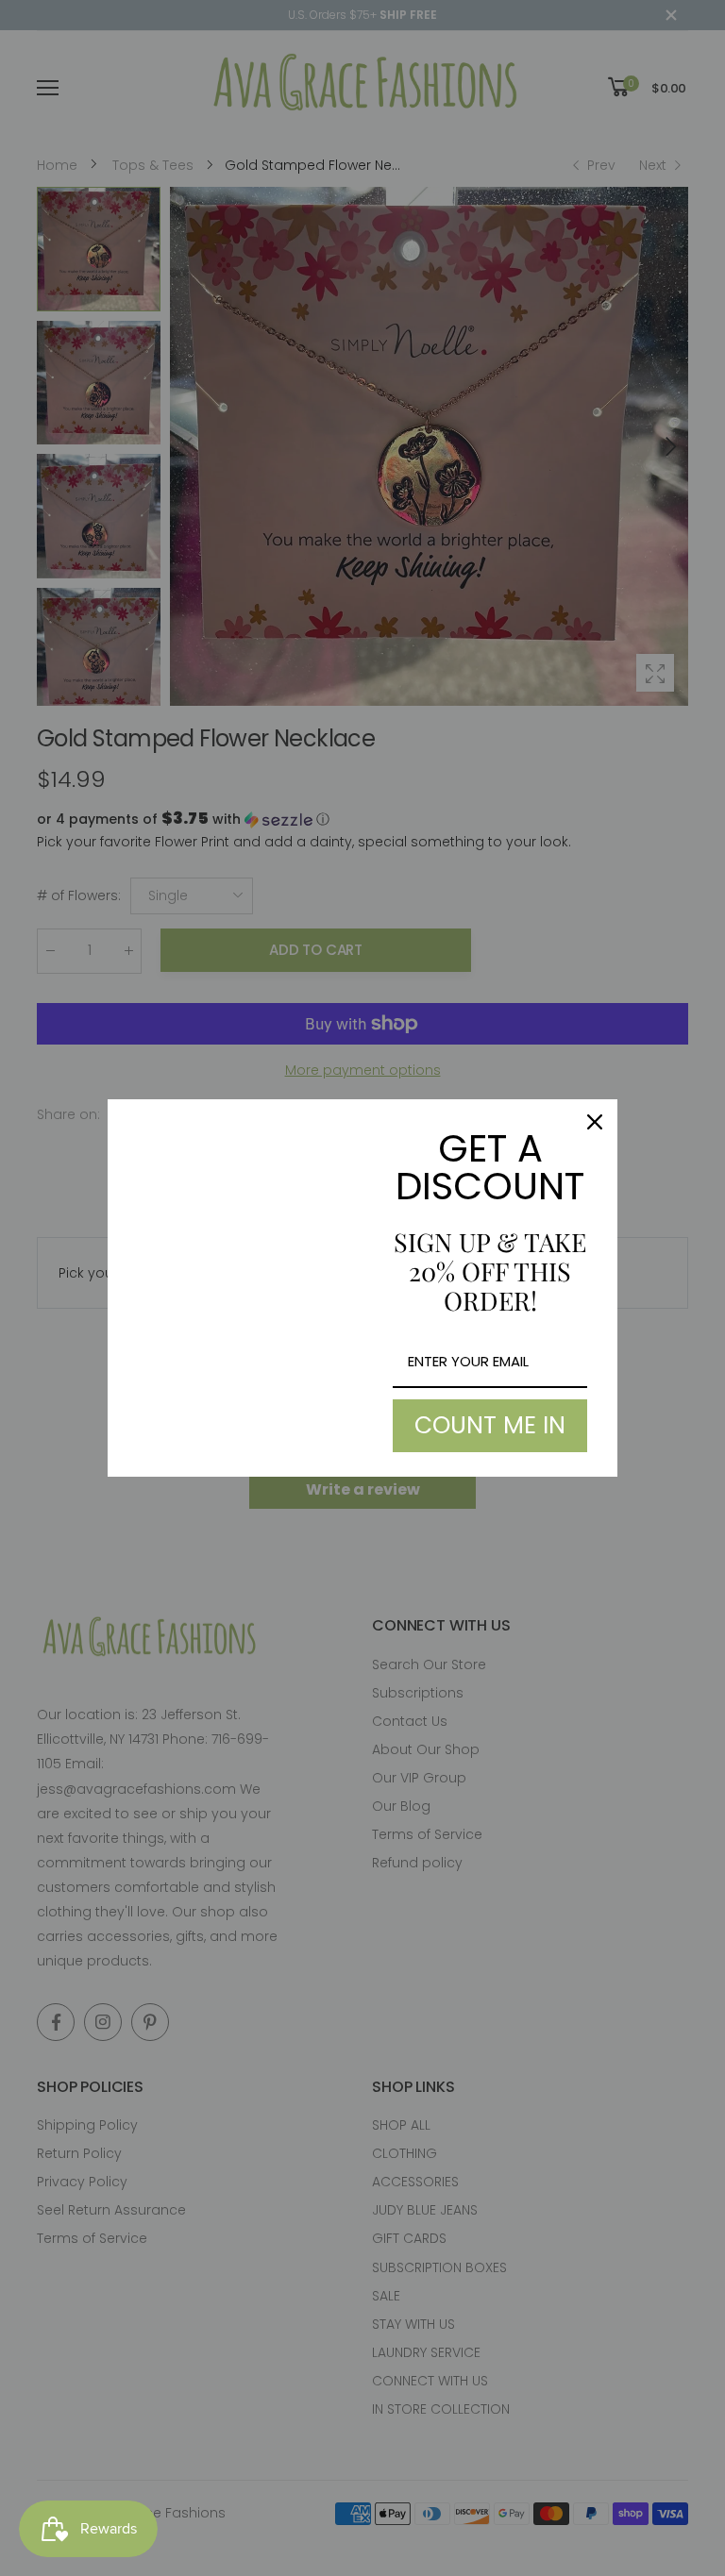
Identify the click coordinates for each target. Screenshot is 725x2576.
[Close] (595, 1122)
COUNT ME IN (490, 1425)
